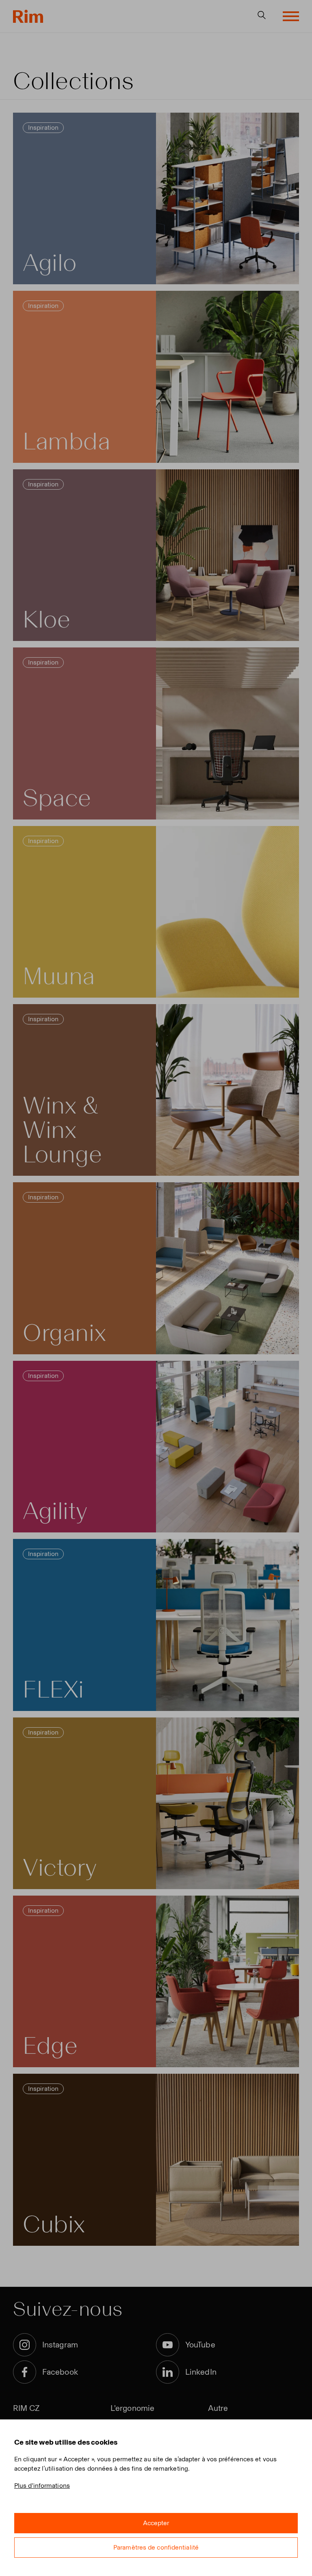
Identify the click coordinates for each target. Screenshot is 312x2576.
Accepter (156, 2523)
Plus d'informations (42, 2486)
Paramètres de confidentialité (156, 2547)
